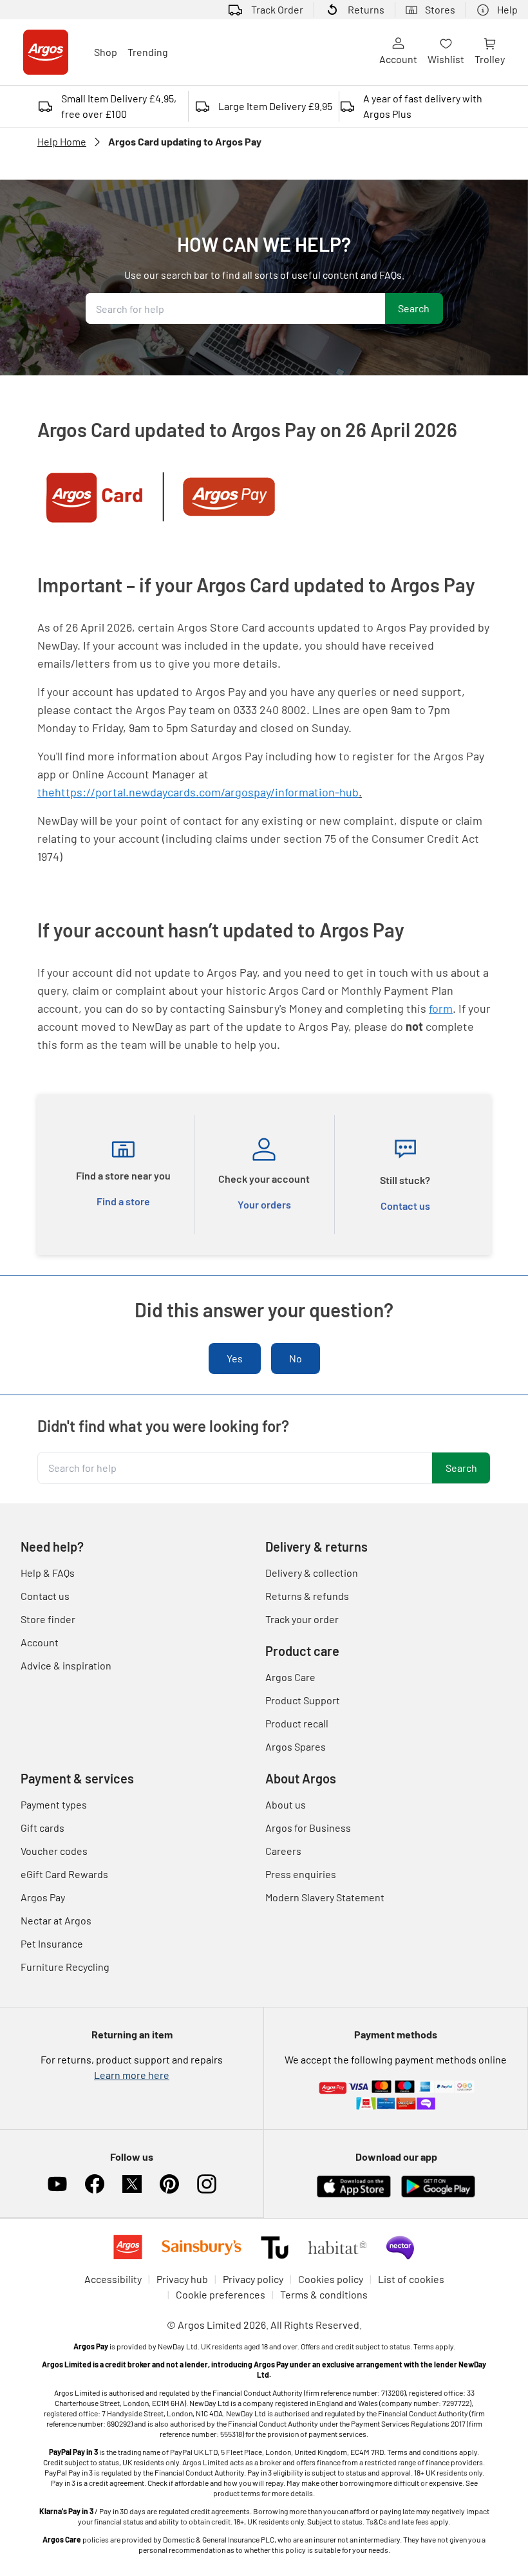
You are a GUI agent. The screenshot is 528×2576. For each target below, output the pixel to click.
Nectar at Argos (56, 1920)
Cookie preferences (221, 2294)
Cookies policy (331, 2279)
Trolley (490, 59)
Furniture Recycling (65, 1967)
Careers (283, 1851)
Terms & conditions (324, 2294)
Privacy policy (253, 2279)
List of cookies (411, 2279)
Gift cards (42, 1828)
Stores (440, 9)
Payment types (54, 1804)
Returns (366, 9)
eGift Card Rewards (64, 1874)
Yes (235, 1358)
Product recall (297, 1723)
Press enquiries (301, 1874)
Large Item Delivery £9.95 (275, 106)
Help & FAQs (48, 1573)
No (296, 1358)
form (441, 1008)
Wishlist (446, 59)
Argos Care (290, 1677)
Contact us (405, 1206)
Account (398, 59)
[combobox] (235, 308)
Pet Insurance (52, 1943)
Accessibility (113, 2279)
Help (507, 9)
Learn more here (132, 2075)
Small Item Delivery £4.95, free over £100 (119, 106)
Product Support (303, 1700)
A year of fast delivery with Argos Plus (423, 106)
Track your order (302, 1619)
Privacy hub (182, 2279)
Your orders (264, 1204)
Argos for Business (308, 1828)
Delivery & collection (312, 1573)
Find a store (123, 1201)
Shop (106, 52)
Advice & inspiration (66, 1665)
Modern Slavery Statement (325, 1897)
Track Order (277, 9)
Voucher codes (54, 1851)
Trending (148, 52)
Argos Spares (296, 1746)
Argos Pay (43, 1897)
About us (286, 1804)
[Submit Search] (414, 308)
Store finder (48, 1619)
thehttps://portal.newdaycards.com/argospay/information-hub (198, 792)
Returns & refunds (307, 1596)
